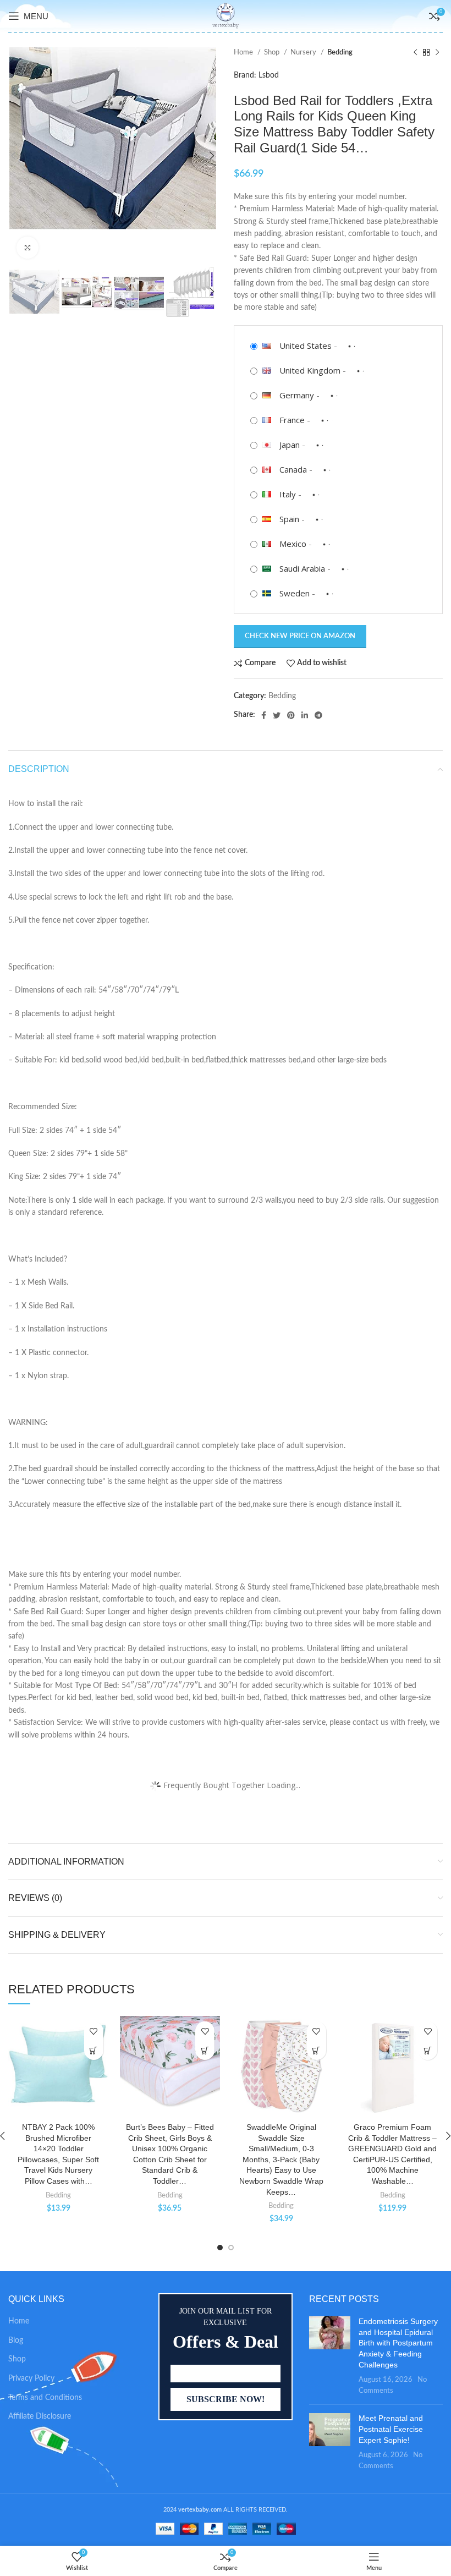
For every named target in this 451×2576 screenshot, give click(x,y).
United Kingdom (310, 370)
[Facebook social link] (264, 715)
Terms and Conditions (45, 2398)
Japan (290, 445)
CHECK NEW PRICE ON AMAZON (300, 636)
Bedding (340, 52)
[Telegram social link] (318, 715)
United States (306, 346)
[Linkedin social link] (305, 715)
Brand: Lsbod (256, 75)
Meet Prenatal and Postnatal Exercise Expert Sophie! (391, 2429)
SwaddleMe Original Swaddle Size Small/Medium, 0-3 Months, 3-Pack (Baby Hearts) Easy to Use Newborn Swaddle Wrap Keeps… (281, 2160)
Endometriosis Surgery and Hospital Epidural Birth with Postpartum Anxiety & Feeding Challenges (398, 2343)
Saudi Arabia (302, 568)
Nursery (304, 52)
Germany (297, 395)
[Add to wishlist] (94, 2031)
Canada (293, 469)
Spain (289, 519)
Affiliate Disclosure (40, 2416)
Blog (16, 2341)
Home (244, 52)
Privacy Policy (31, 2378)
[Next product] (437, 53)
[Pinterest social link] (291, 715)
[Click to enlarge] (28, 248)
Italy (288, 494)
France (292, 420)
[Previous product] (415, 53)
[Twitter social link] (277, 715)
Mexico (293, 544)
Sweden (295, 593)
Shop (273, 52)
